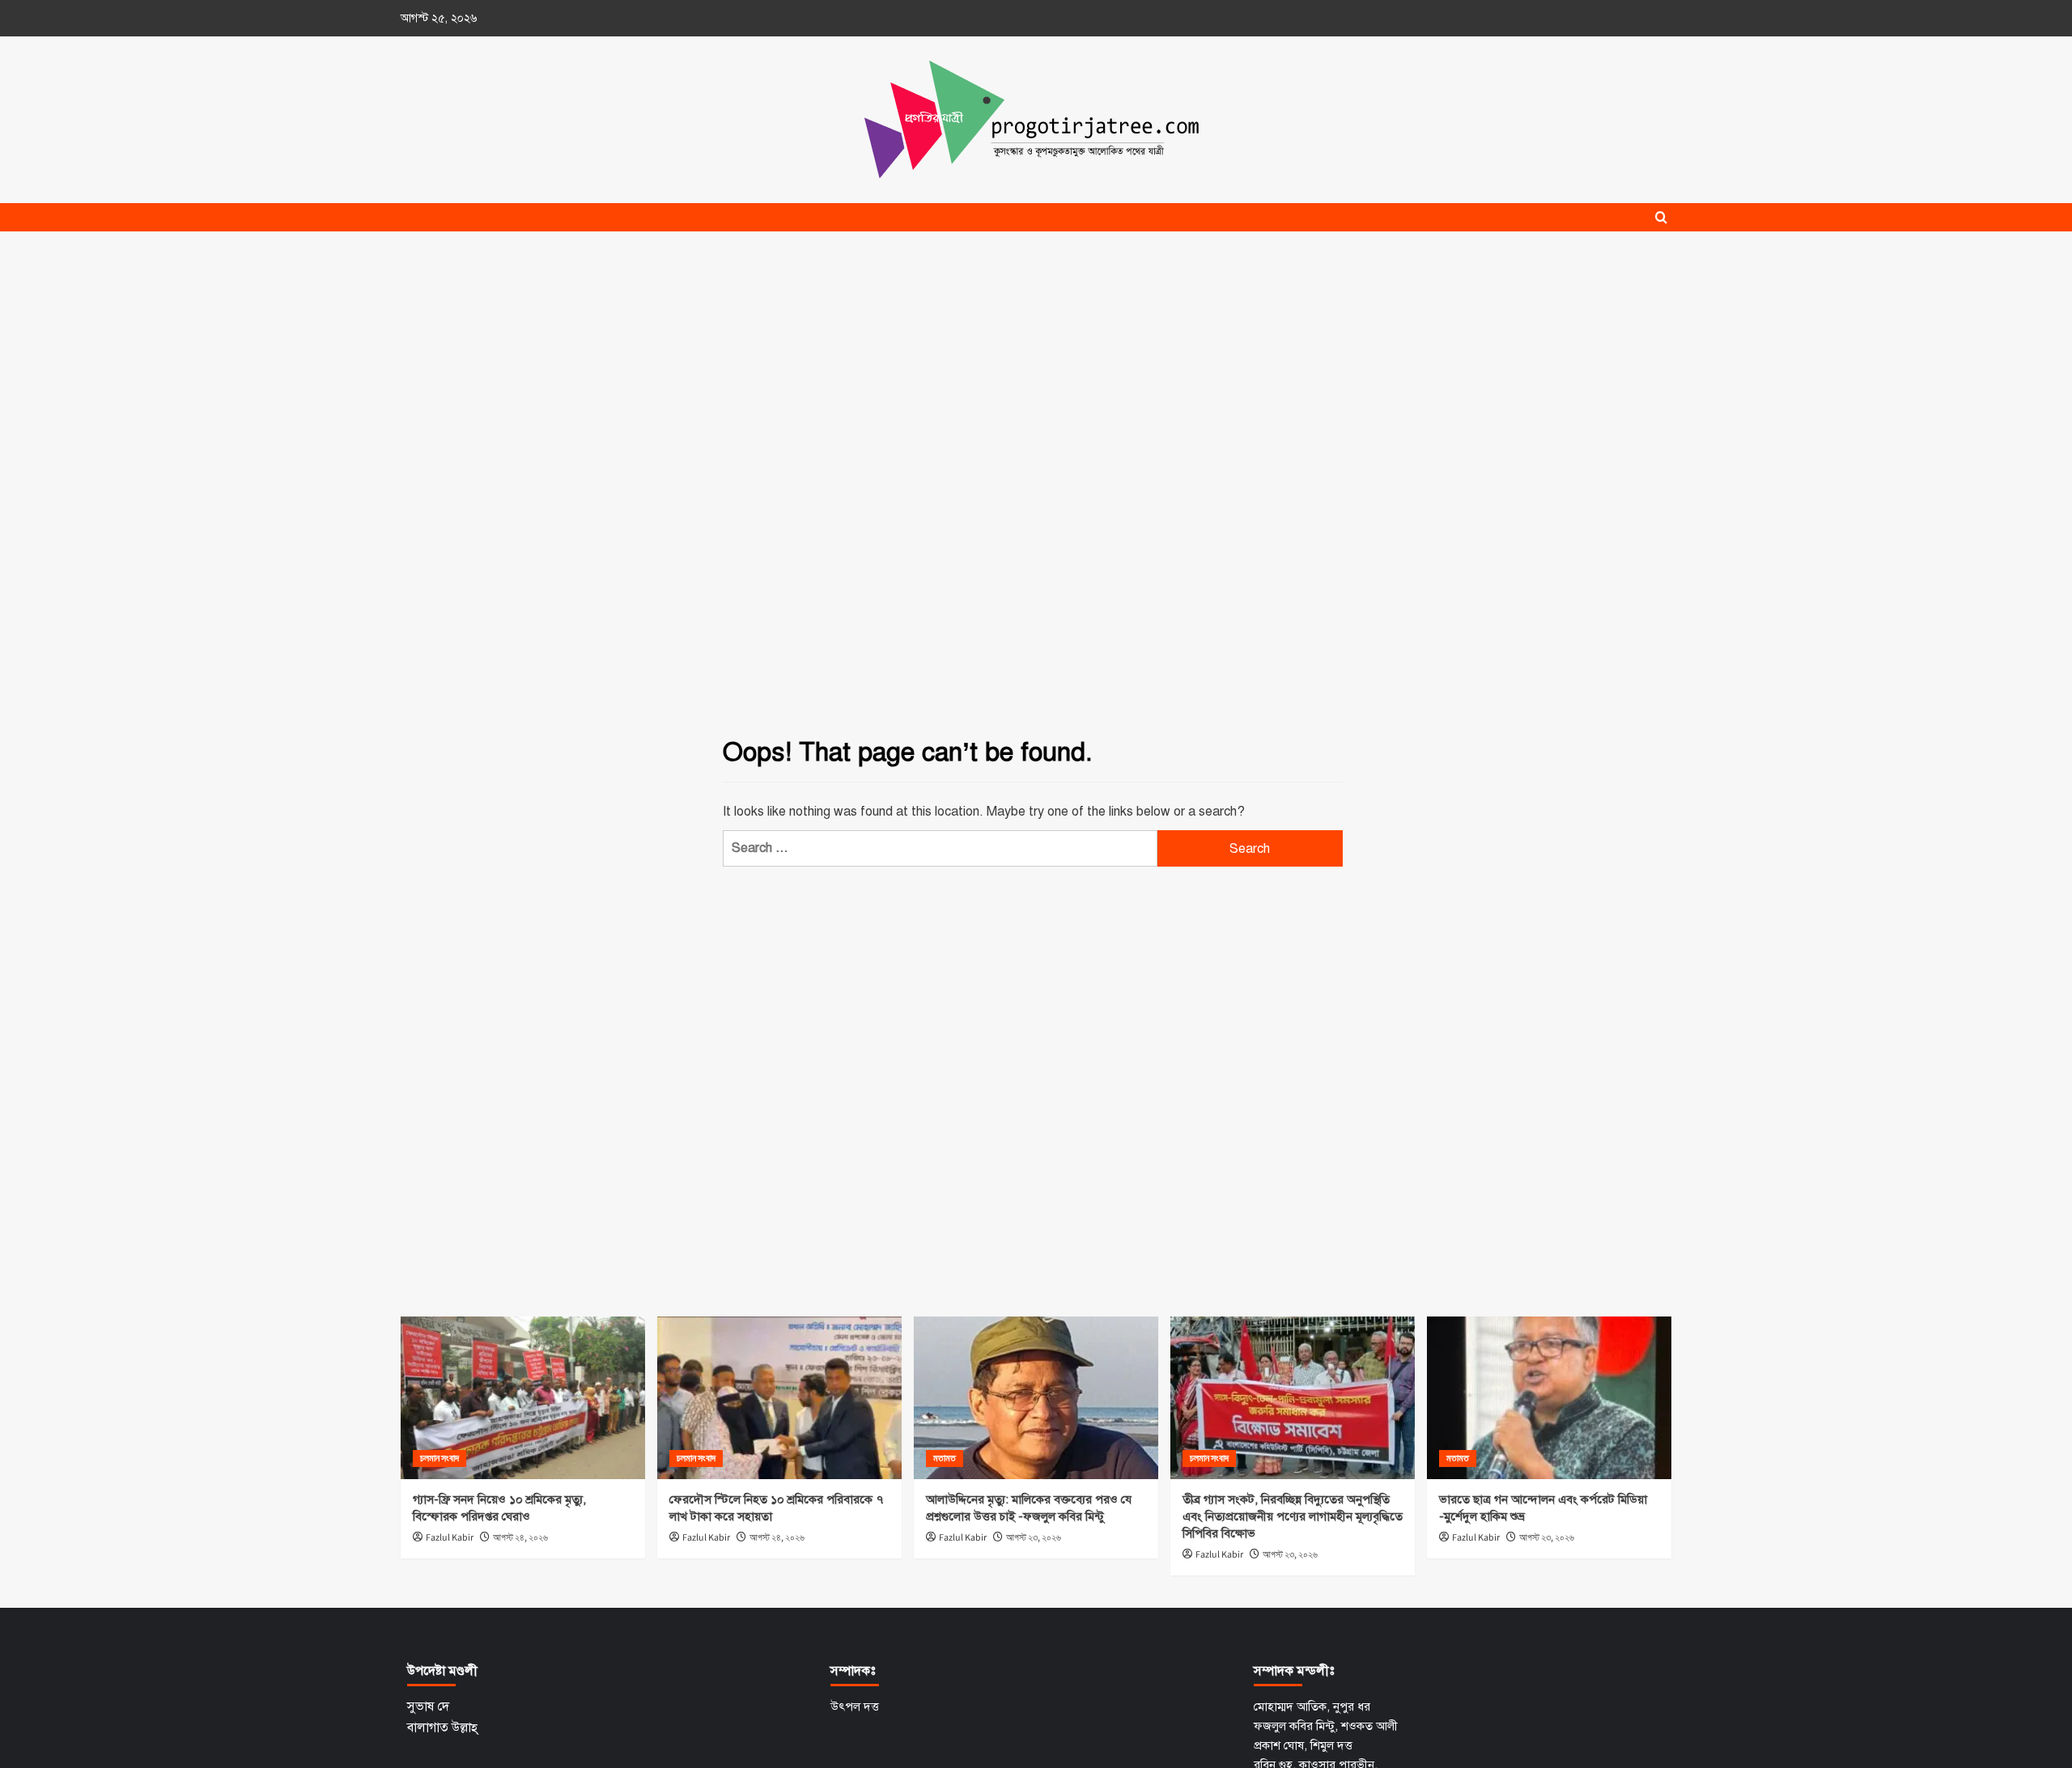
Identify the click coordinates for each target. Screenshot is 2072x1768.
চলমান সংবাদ (439, 1458)
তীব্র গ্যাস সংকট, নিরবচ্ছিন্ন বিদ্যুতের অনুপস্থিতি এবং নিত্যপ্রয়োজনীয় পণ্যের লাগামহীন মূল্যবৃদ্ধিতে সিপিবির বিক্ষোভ (1293, 1516)
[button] (1661, 217)
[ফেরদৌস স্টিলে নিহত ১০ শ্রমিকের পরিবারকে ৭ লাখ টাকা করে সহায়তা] (779, 1398)
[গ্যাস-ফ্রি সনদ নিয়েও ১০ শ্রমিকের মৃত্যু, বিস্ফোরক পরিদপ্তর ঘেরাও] (523, 1398)
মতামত (945, 1458)
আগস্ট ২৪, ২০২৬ (520, 1538)
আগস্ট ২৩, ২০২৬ (1034, 1538)
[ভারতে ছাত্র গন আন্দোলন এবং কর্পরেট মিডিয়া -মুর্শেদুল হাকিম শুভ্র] (1549, 1398)
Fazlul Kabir (450, 1538)
